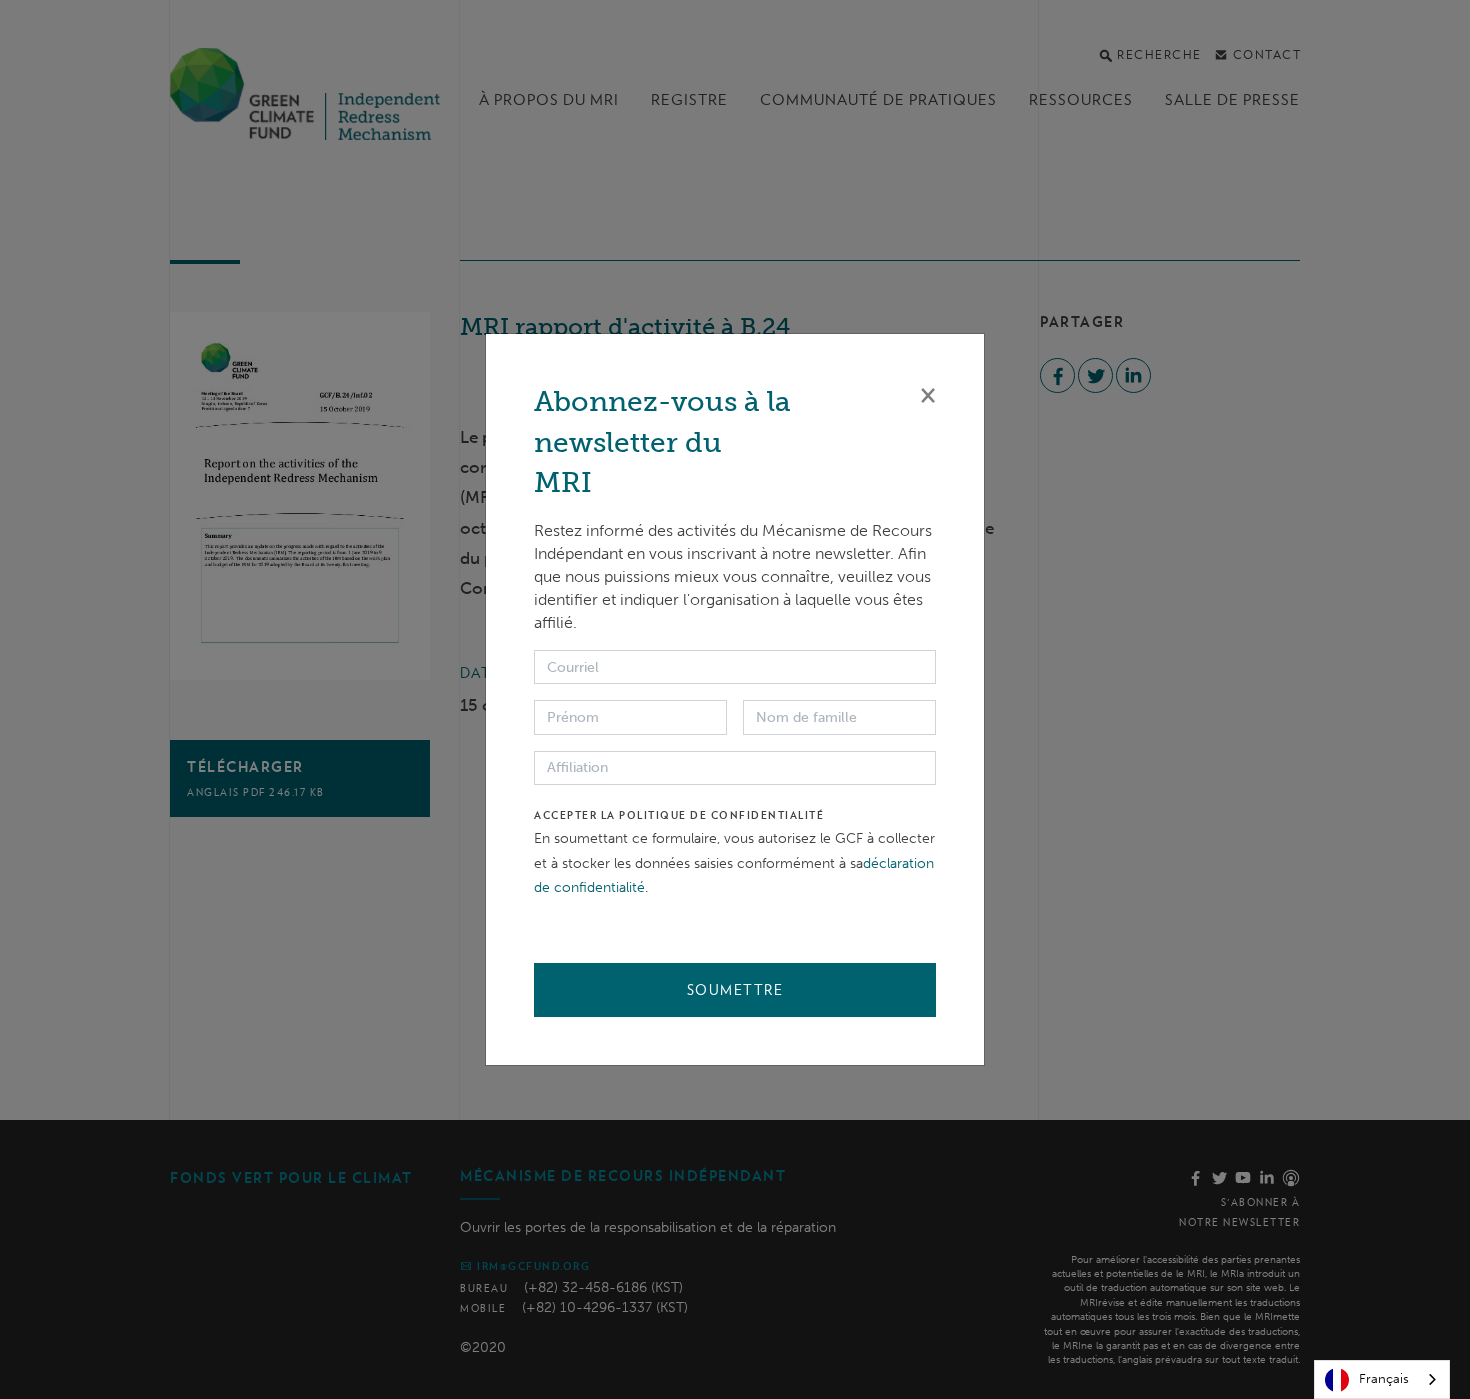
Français (1384, 1378)
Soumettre (735, 990)
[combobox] (1382, 1379)
